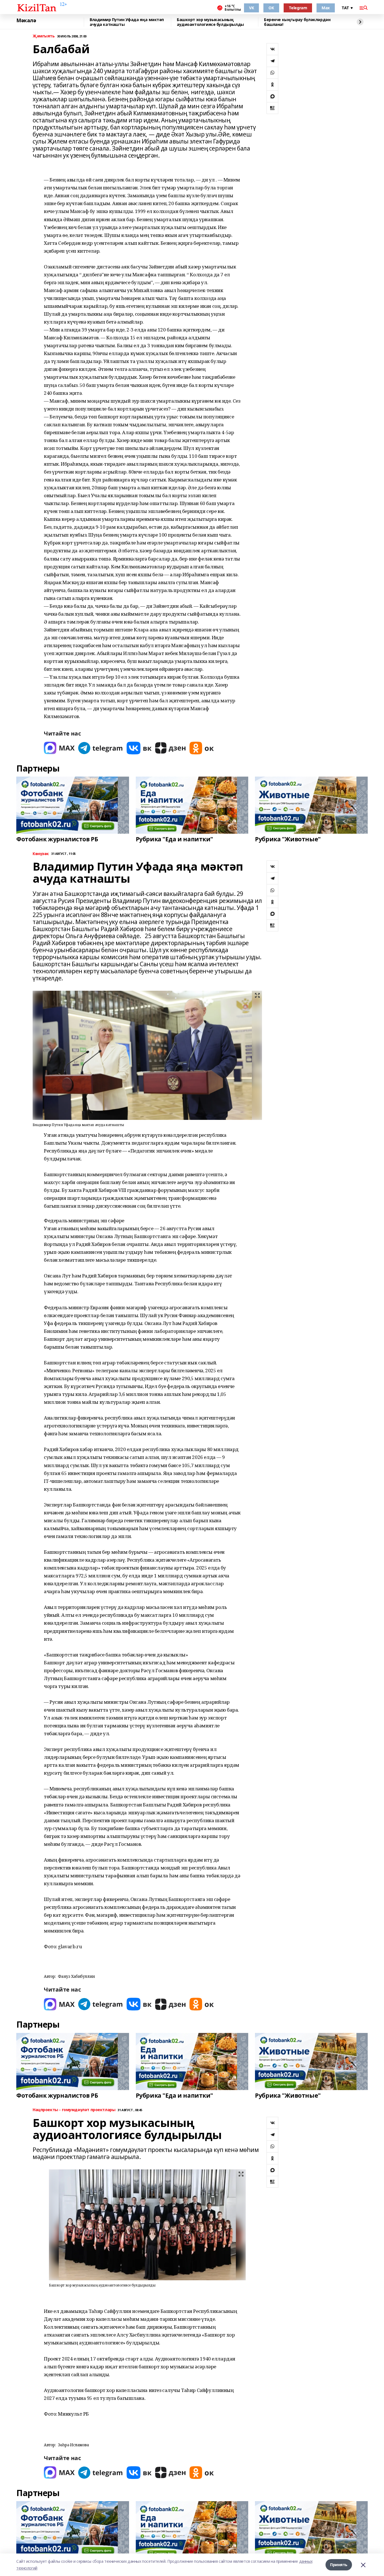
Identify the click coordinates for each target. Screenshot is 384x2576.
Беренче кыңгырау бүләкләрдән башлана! (297, 22)
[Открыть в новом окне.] (59, 748)
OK (271, 8)
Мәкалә (26, 21)
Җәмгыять (44, 36)
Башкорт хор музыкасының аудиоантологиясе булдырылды (210, 22)
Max (326, 8)
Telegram (298, 8)
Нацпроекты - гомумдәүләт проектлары (74, 2110)
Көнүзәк (41, 854)
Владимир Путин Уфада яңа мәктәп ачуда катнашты (127, 22)
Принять (339, 2565)
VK (251, 8)
